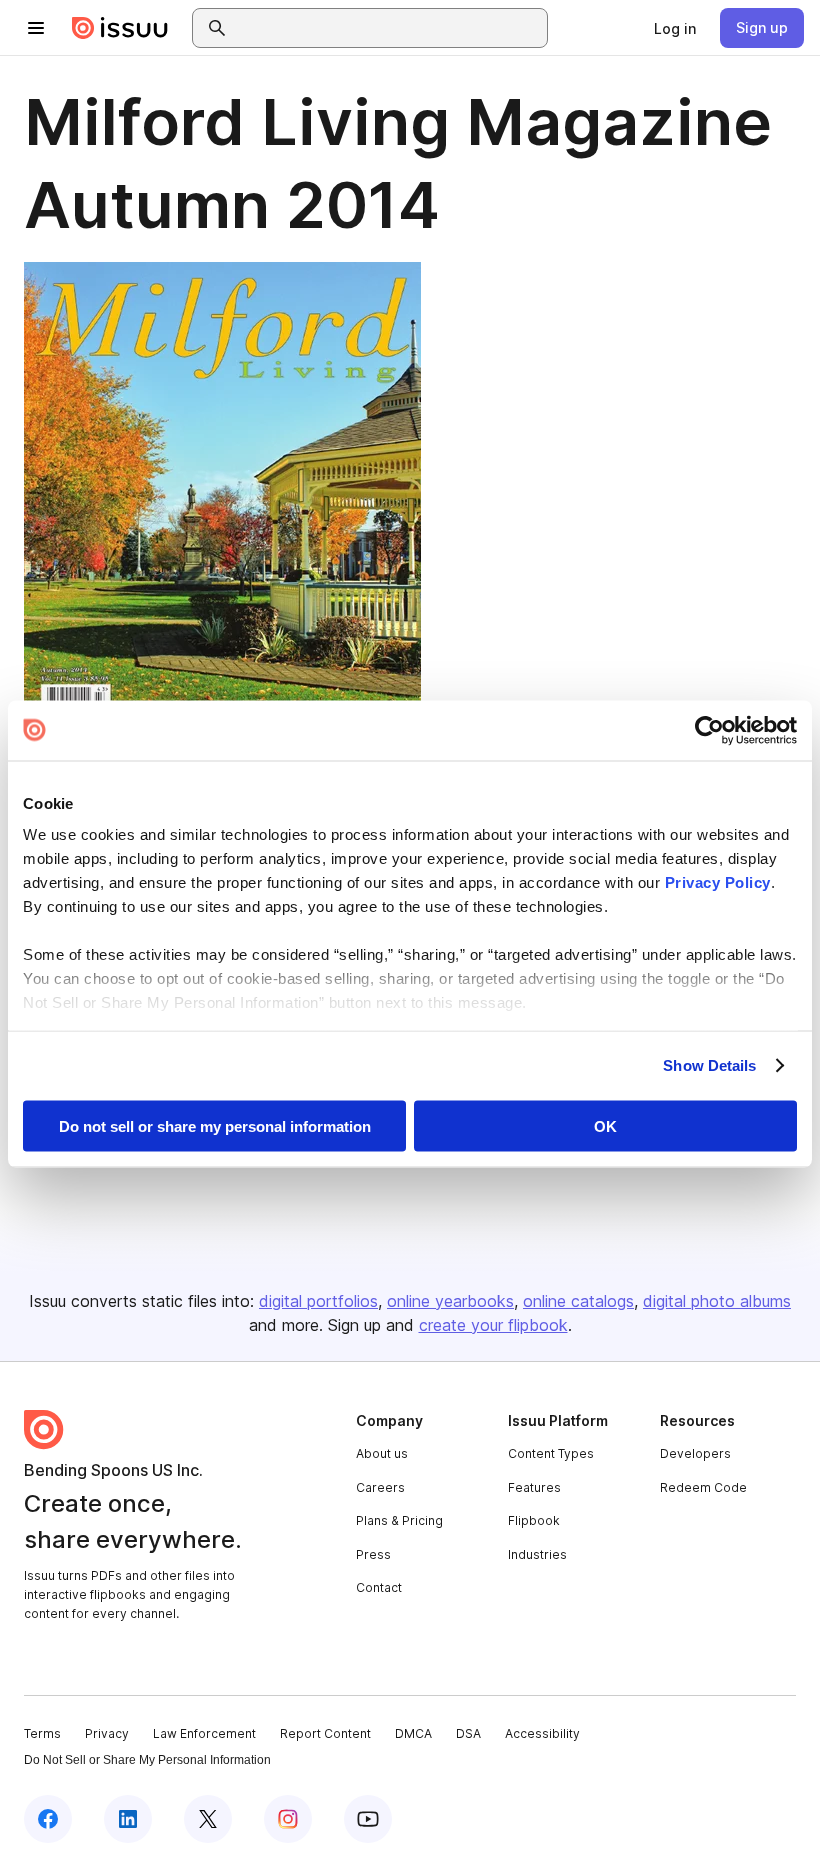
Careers (380, 1487)
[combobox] (388, 28)
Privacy (107, 1733)
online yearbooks (450, 1301)
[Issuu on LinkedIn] (128, 1819)
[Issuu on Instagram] (288, 1819)
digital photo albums (717, 1301)
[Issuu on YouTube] (368, 1819)
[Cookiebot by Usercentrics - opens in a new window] (709, 730)
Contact (379, 1587)
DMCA (413, 1733)
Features (534, 1487)
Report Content (325, 1733)
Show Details (709, 1065)
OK (605, 1125)
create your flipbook (493, 1325)
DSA (468, 1733)
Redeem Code (703, 1487)
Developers (695, 1453)
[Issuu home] (120, 28)
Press (373, 1554)
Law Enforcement (204, 1733)
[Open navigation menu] (36, 28)
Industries (537, 1554)
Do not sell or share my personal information (215, 1125)
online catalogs (578, 1301)
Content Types (551, 1453)
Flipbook (534, 1520)
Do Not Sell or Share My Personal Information (147, 1760)
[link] (675, 28)
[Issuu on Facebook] (48, 1819)
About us (382, 1453)
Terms (42, 1733)
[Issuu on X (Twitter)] (208, 1819)
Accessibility (542, 1733)
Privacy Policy (718, 882)
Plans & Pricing (399, 1520)
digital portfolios (318, 1301)
